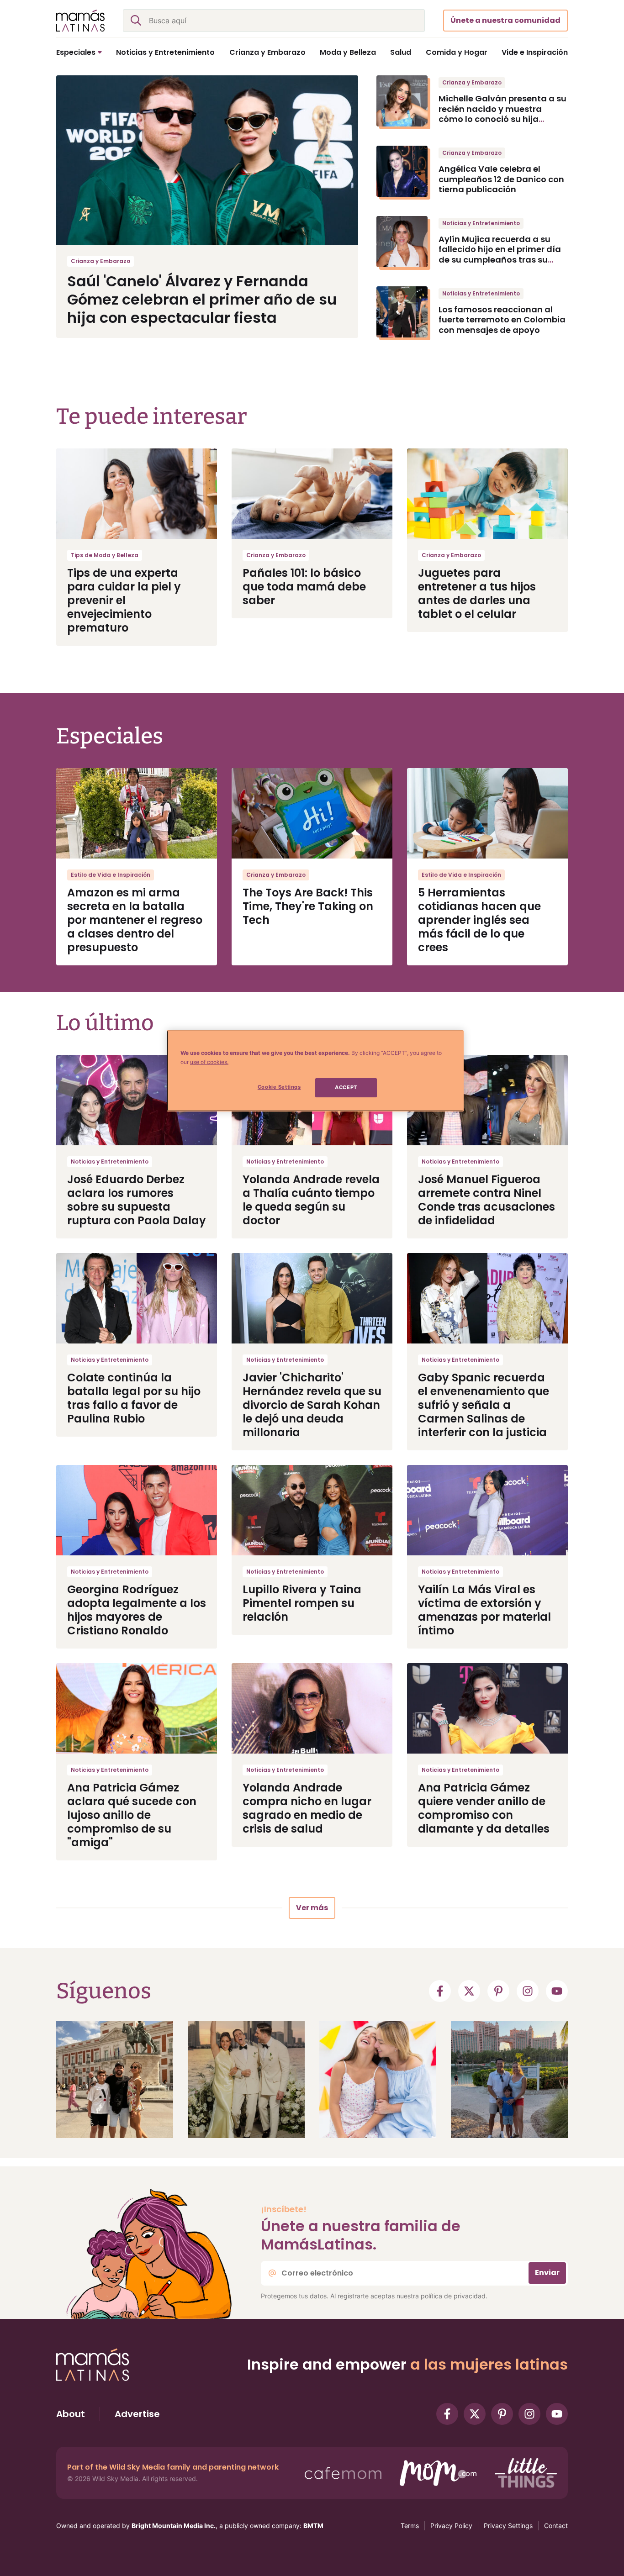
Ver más (312, 1908)
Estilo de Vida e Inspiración (111, 875)
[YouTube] (557, 1991)
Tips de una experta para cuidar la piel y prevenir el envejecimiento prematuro (124, 600)
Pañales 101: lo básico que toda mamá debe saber (304, 587)
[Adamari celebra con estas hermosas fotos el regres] (378, 2080)
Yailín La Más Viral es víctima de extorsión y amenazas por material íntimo (484, 1610)
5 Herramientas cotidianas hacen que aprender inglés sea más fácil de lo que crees (479, 920)
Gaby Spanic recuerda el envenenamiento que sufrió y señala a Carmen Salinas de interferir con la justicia (484, 1405)
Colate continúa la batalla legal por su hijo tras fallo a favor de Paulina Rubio (134, 1398)
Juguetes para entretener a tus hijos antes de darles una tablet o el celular (477, 593)
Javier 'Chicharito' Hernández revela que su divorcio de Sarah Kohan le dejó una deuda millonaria (312, 1405)
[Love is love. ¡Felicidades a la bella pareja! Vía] (246, 2080)
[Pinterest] (498, 1991)
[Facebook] (440, 1991)
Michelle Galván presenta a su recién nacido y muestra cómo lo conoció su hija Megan (502, 114)
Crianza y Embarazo (100, 261)
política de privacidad (453, 2296)
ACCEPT (346, 1087)
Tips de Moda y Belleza (105, 555)
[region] (315, 1071)
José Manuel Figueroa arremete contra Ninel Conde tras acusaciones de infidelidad (487, 1200)
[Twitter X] (469, 1991)
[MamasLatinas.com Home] (80, 21)
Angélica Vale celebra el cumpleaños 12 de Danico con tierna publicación (501, 179)
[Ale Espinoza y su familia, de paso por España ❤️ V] (115, 2080)
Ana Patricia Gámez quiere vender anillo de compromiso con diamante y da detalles (484, 1808)
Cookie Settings (279, 1087)
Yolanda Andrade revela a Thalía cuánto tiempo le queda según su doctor (311, 1200)
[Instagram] (528, 1991)
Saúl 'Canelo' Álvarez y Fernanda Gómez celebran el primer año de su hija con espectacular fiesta (202, 299)
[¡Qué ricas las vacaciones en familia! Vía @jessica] (509, 2080)
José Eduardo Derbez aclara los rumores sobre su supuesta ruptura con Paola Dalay (137, 1200)
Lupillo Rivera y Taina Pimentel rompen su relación (302, 1603)
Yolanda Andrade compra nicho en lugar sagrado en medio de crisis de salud (307, 1808)
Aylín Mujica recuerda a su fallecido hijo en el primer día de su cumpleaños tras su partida (500, 255)
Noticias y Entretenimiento (481, 223)
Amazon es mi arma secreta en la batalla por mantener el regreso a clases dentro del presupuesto (135, 920)
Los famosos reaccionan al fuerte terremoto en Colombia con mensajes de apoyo (502, 320)
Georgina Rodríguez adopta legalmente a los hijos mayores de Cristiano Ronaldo (137, 1610)
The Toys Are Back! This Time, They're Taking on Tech (308, 906)
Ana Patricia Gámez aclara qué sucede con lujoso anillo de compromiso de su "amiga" (132, 1815)
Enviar (547, 2273)
